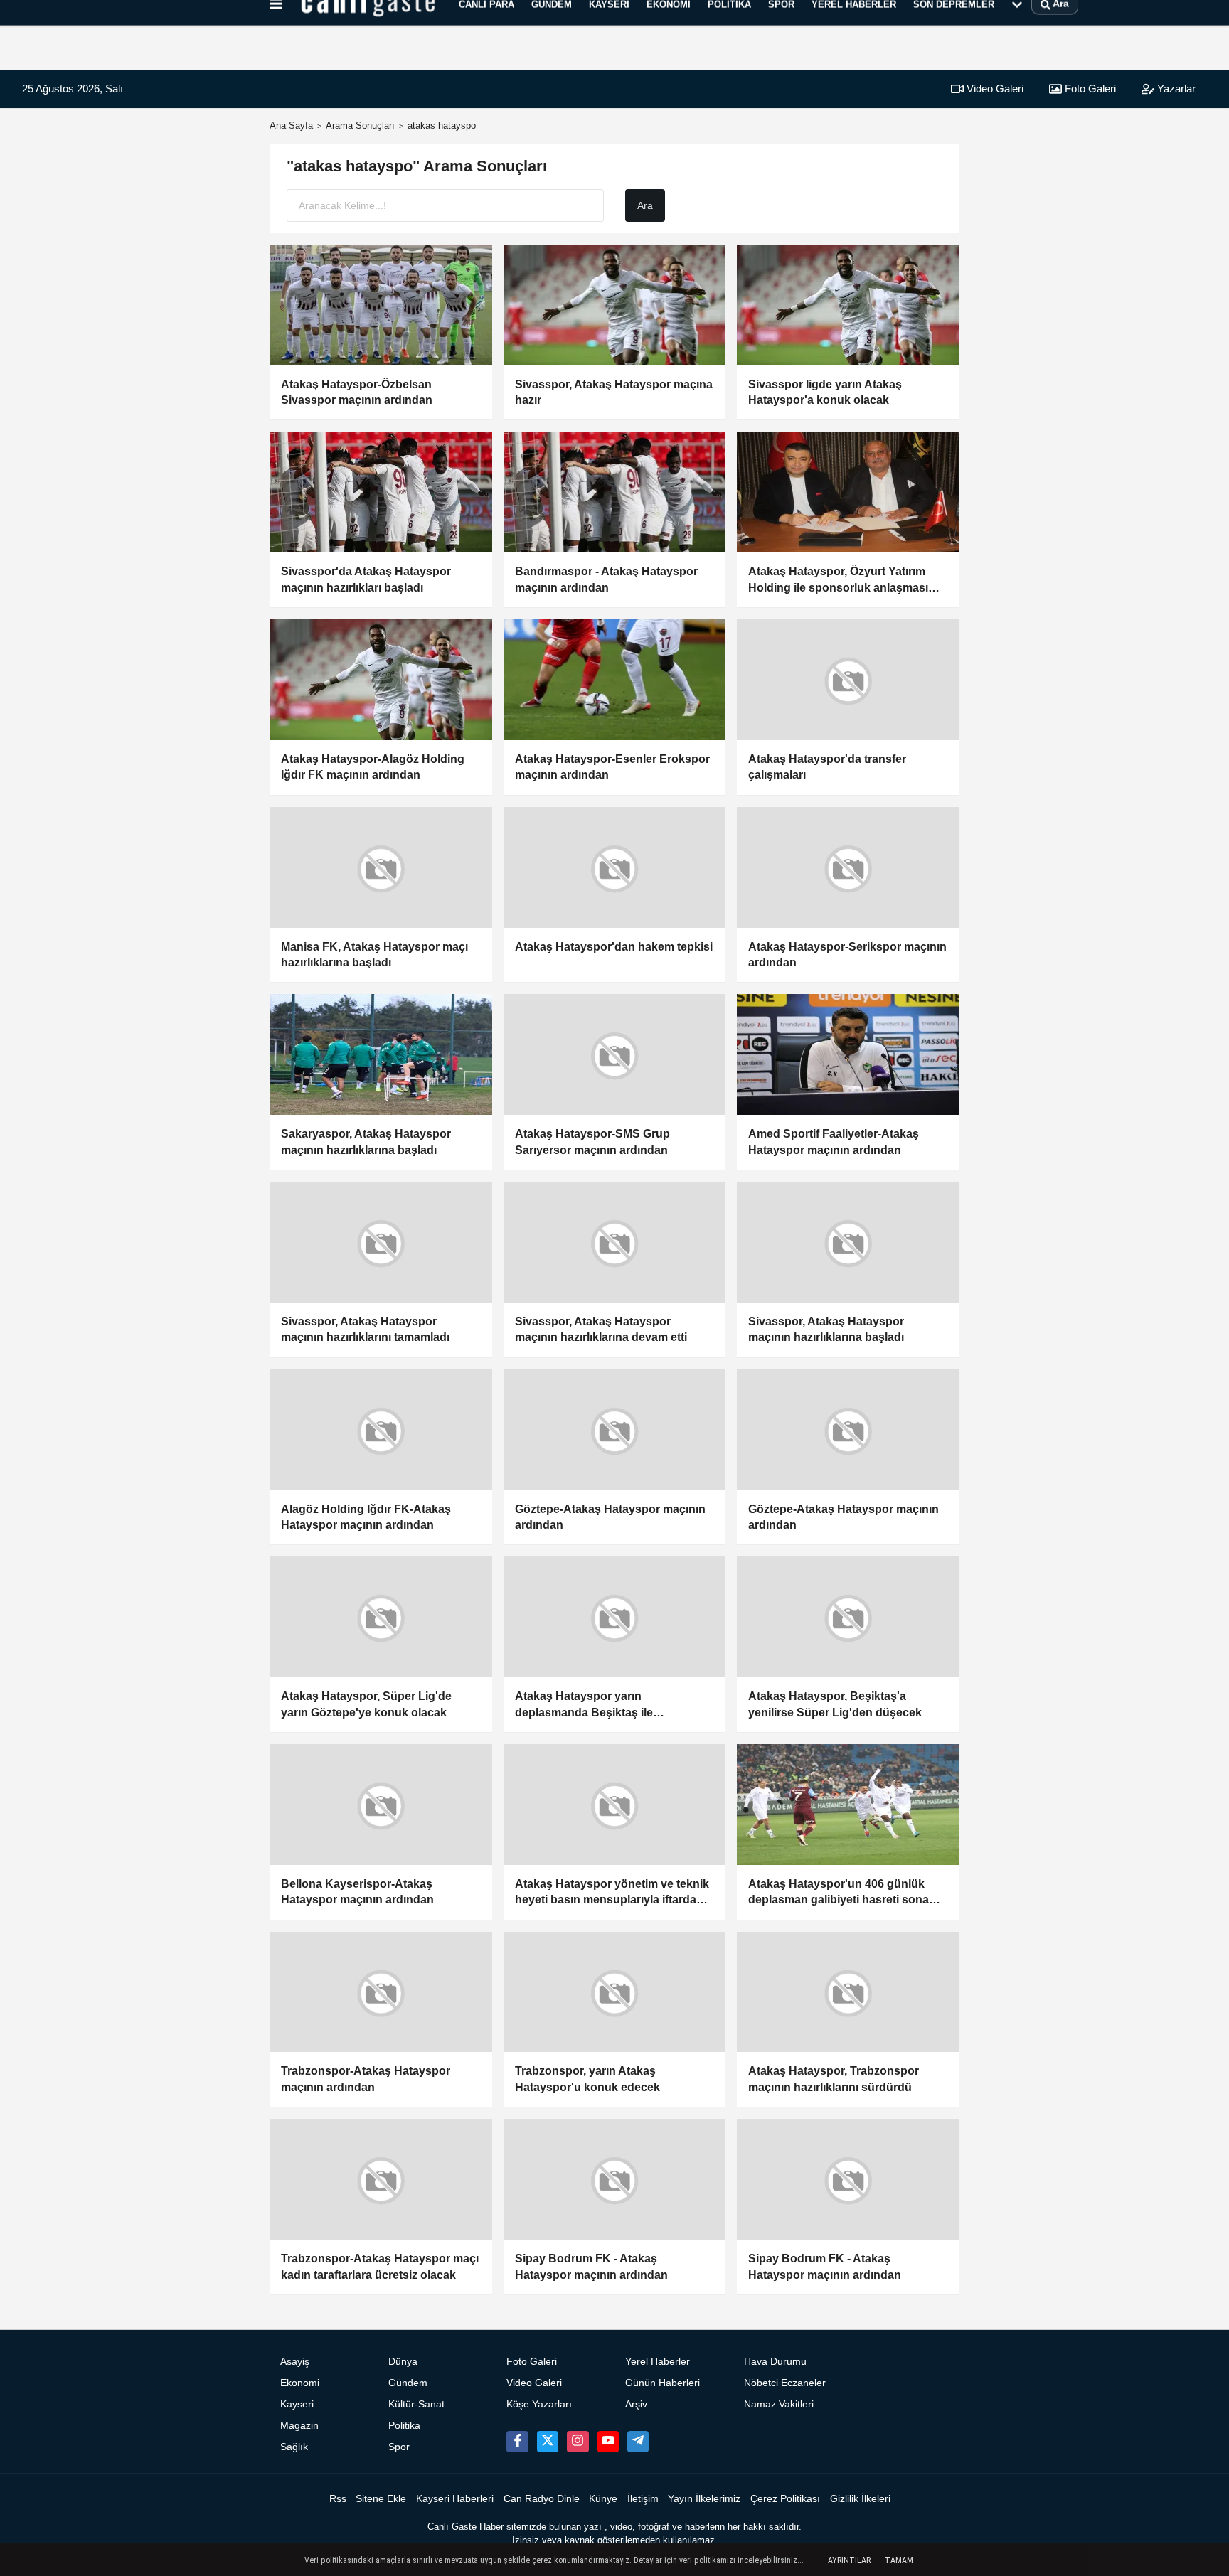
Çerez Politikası (785, 2499)
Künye (603, 2499)
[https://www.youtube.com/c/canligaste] (608, 2442)
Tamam (899, 2560)
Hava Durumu (775, 2362)
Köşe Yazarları (539, 2404)
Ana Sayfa (291, 125)
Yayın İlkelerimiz (704, 2499)
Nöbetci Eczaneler (785, 2383)
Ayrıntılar (849, 2560)
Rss (338, 2499)
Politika (404, 2426)
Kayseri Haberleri (455, 2499)
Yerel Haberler (658, 2362)
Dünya (403, 2362)
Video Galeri (994, 89)
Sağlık (294, 2447)
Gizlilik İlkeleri (860, 2499)
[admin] (638, 2442)
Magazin (299, 2426)
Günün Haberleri (663, 2383)
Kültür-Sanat (416, 2404)
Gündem (408, 2383)
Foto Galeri (1089, 89)
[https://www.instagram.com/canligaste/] (578, 2442)
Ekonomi (300, 2383)
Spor (399, 2447)
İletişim (643, 2499)
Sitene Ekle (381, 2499)
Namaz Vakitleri (779, 2404)
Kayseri (297, 2404)
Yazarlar (1175, 89)
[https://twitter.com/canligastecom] (548, 2442)
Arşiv (636, 2404)
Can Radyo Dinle (542, 2499)
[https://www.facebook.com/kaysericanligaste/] (517, 2442)
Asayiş (295, 2362)
